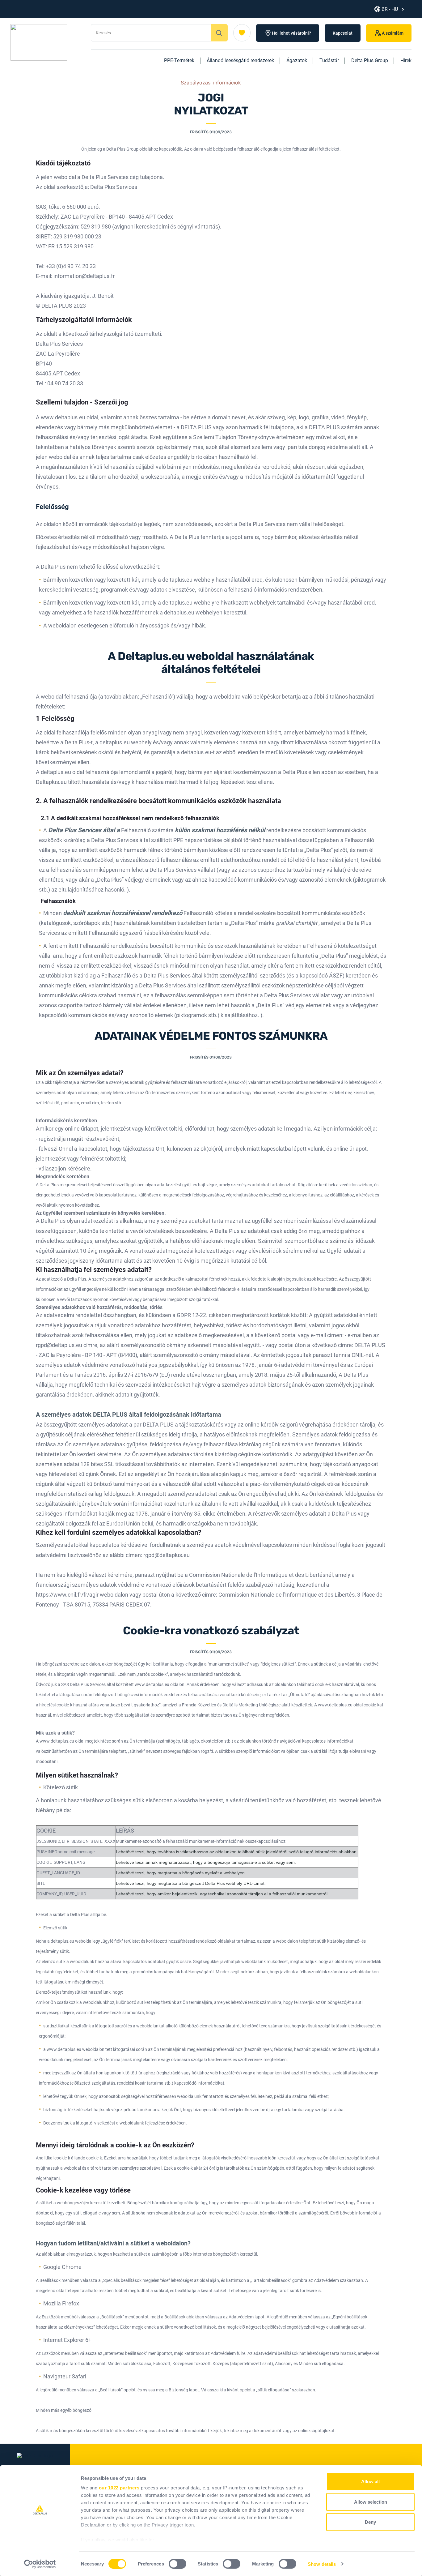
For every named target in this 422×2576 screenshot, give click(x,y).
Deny (370, 2522)
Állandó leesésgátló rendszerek (240, 60)
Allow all (370, 2482)
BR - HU (390, 9)
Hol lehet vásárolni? (291, 33)
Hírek (406, 60)
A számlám (393, 33)
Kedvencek (242, 33)
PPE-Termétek (179, 60)
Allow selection (371, 2502)
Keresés (219, 33)
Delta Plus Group (370, 60)
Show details (322, 2564)
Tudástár (329, 60)
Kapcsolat (343, 33)
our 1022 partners (119, 2488)
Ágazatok (297, 60)
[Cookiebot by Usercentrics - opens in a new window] (40, 2564)
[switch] (177, 2564)
